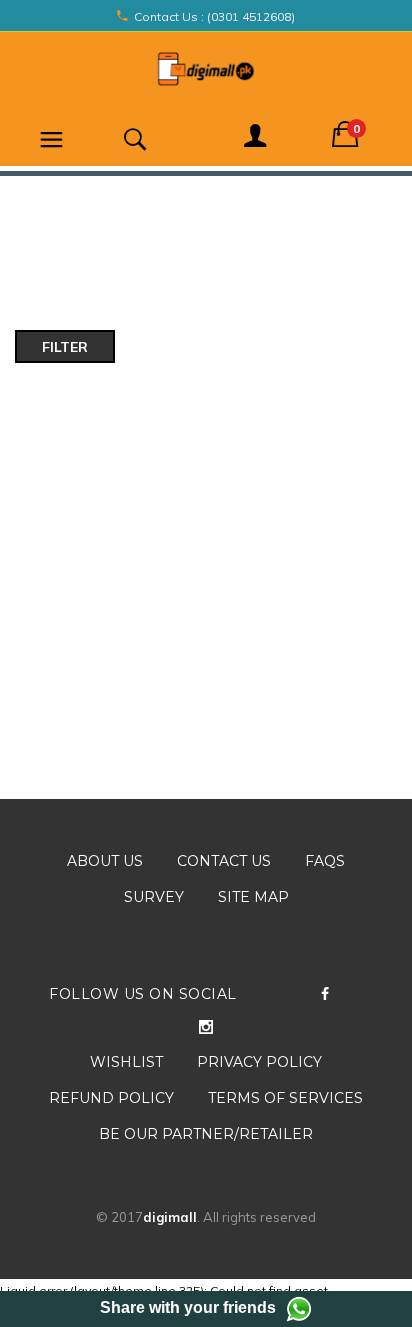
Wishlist (126, 1062)
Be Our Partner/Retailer (206, 1134)
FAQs (325, 861)
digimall (170, 1217)
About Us (105, 861)
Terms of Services (285, 1098)
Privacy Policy (259, 1062)
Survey (154, 897)
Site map (253, 897)
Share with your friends (188, 1307)
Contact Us (224, 861)
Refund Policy (111, 1098)
